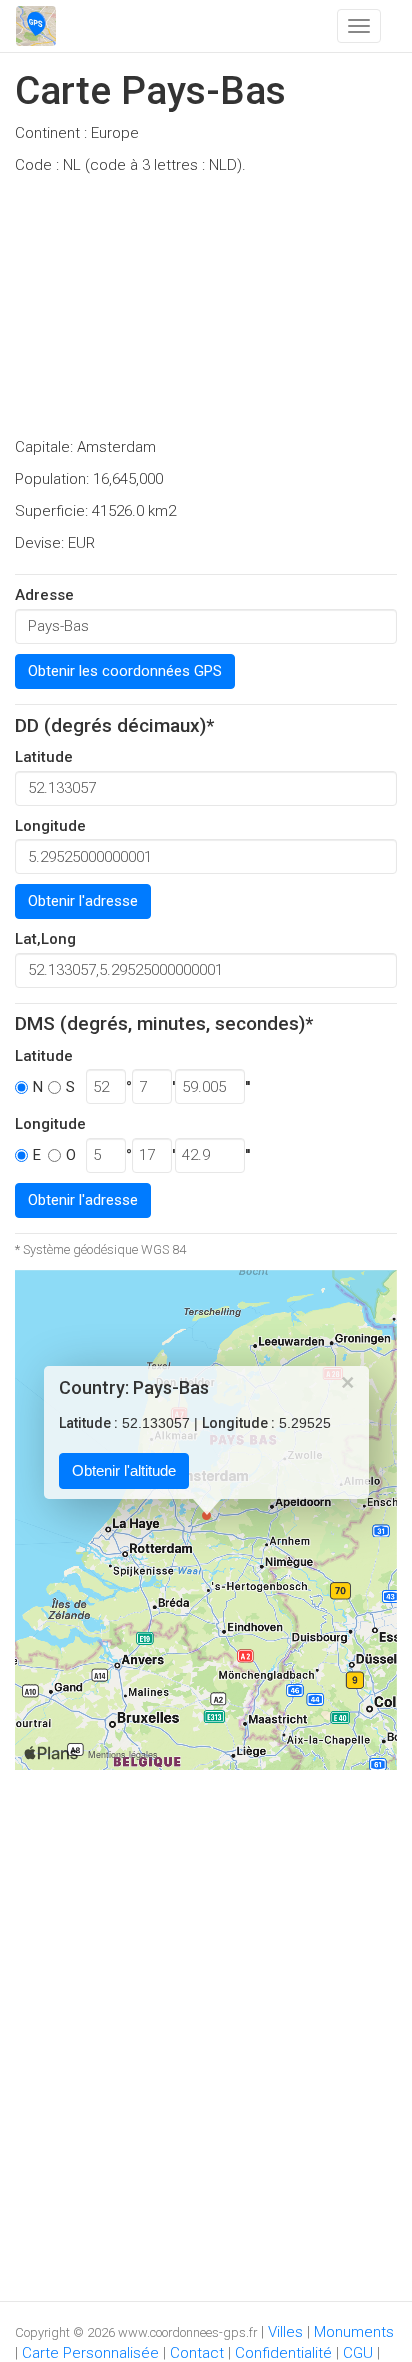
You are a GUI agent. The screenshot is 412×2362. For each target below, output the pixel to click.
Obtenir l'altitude (124, 1471)
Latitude (44, 757)
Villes (285, 2332)
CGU (358, 2353)
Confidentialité (283, 2353)
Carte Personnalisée (90, 2353)
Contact (197, 2353)
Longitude (50, 826)
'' (247, 1087)
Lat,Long (45, 939)
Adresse (44, 595)
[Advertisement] (206, 312)
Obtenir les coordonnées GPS (125, 671)
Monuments (354, 2332)
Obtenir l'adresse (83, 901)
